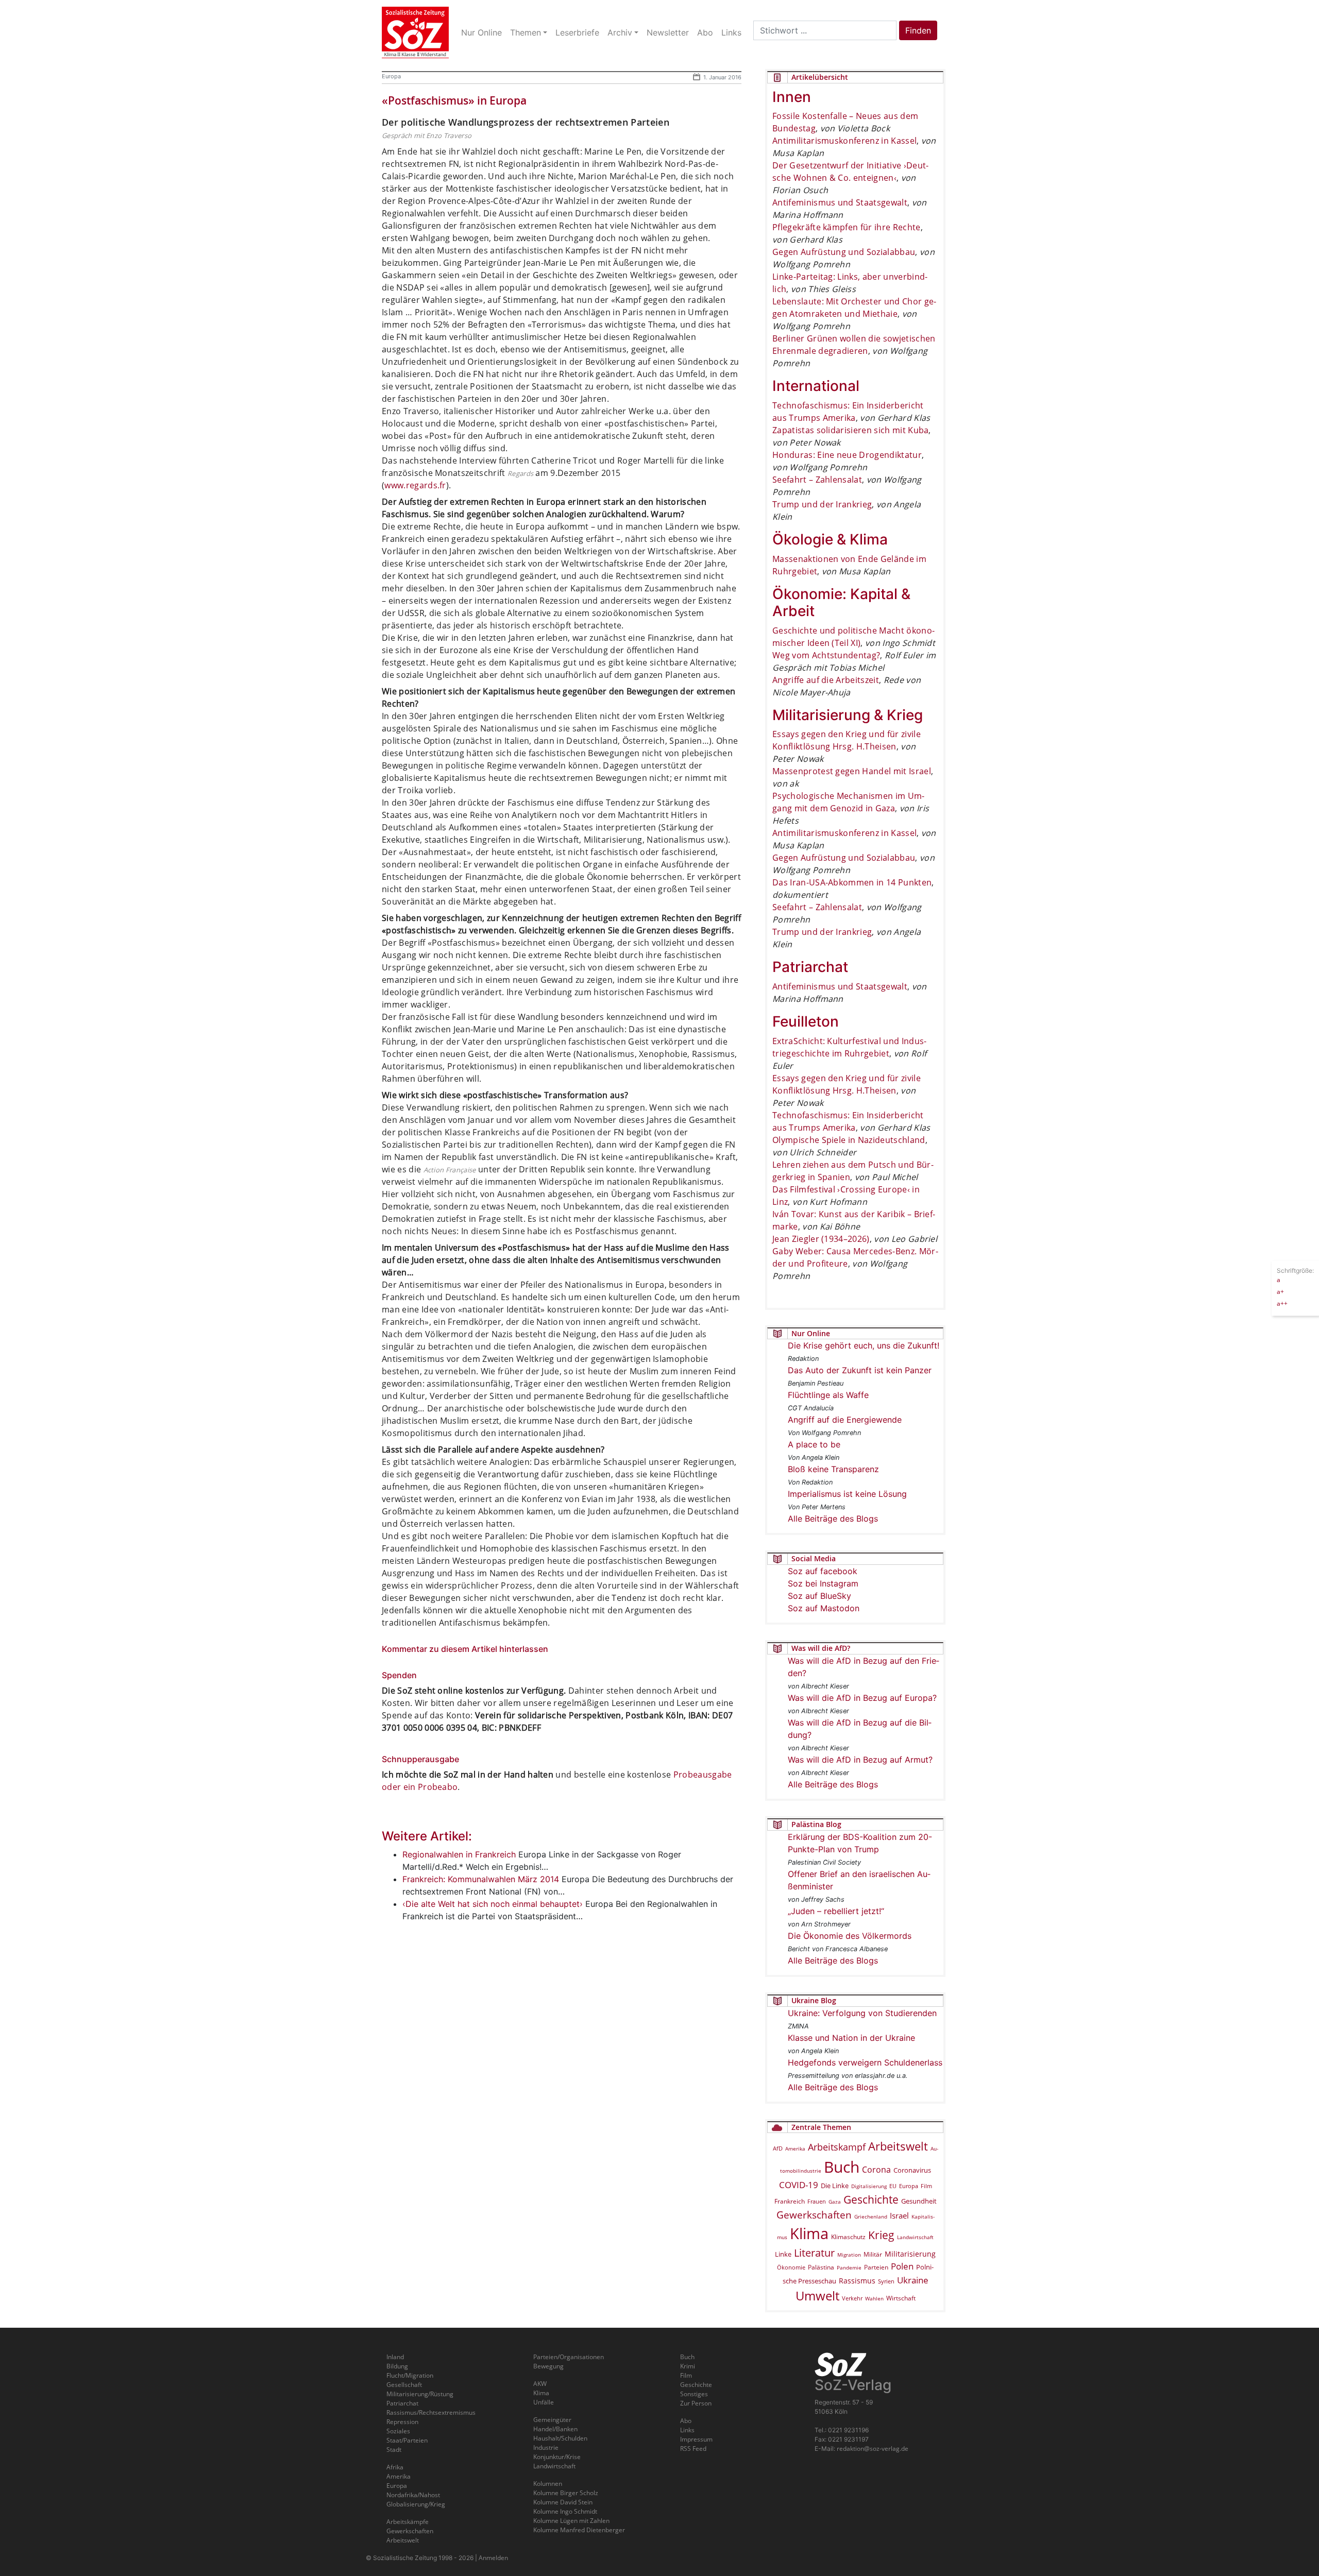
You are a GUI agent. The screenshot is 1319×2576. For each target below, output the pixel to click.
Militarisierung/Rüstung (420, 2394)
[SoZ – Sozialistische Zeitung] (415, 32)
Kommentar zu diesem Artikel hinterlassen (465, 1649)
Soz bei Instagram (823, 1583)
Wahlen (874, 2298)
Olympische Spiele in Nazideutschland (849, 1140)
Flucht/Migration (410, 2375)
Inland (395, 2357)
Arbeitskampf (837, 2147)
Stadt (394, 2450)
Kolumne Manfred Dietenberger (579, 2530)
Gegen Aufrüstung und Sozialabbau (844, 252)
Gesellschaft (404, 2385)
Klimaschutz (848, 2237)
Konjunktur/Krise (557, 2457)
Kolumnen (548, 2484)
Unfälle (544, 2402)
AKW (540, 2384)
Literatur (814, 2253)
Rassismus (857, 2281)
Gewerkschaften (814, 2215)
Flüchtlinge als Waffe (828, 1395)
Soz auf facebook (823, 1571)
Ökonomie (791, 2267)
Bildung (397, 2366)
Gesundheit (919, 2201)
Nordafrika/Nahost (413, 2495)
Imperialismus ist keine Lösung (847, 1494)
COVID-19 (799, 2185)
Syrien (886, 2281)
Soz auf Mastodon (824, 1608)
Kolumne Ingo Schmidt (565, 2511)
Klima (809, 2233)
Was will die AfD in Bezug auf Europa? (862, 1698)
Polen (902, 2266)
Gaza (835, 2202)
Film (926, 2186)
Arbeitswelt (898, 2146)
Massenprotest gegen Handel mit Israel (852, 771)
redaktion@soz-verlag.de (873, 2449)
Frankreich (790, 2201)
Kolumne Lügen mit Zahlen (571, 2521)
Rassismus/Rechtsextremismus (431, 2412)
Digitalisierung (869, 2186)
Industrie (546, 2447)
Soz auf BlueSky (819, 1596)
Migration (849, 2255)
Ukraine (913, 2280)
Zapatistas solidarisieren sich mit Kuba (850, 430)
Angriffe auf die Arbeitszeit (826, 680)
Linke (783, 2254)
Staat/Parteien (407, 2440)
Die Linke (835, 2186)
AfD (778, 2148)
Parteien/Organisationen (569, 2357)
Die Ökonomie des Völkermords (850, 1936)
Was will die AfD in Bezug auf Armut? (860, 1760)
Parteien (876, 2267)
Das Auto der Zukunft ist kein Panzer (860, 1370)
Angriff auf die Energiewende (845, 1420)
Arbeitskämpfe (408, 2522)
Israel (899, 2216)
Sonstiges (694, 2394)
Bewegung (548, 2366)
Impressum (696, 2439)
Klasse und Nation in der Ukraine (851, 2038)
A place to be (814, 1444)
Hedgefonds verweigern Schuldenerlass (865, 2062)
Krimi (688, 2366)
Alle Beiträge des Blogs (833, 1519)
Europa (391, 76)
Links (687, 2430)
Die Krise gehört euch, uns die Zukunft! (864, 1345)
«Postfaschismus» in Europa (454, 100)
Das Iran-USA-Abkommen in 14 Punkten (852, 882)
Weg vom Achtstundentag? (826, 655)
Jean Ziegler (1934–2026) (821, 1239)
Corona (876, 2170)
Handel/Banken (555, 2429)
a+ (1280, 1291)
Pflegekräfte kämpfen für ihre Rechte (847, 227)
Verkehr (852, 2298)
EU (893, 2186)
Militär (873, 2254)
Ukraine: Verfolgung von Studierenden (862, 2013)
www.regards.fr (415, 485)
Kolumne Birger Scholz (566, 2493)
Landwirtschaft (915, 2237)
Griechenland (871, 2216)
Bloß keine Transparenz (833, 1469)
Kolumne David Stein (563, 2502)
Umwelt (817, 2296)
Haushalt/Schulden (560, 2438)
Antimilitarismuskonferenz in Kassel (844, 141)
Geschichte (871, 2199)
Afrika (395, 2467)
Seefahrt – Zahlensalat (817, 480)
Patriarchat (402, 2403)
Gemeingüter (552, 2420)
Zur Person (696, 2403)
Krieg (881, 2235)
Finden (918, 30)
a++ (1282, 1303)
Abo (686, 2421)
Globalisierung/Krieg (416, 2504)
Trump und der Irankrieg (822, 504)
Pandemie (849, 2267)
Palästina (821, 2267)
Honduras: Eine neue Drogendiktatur (847, 455)
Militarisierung (910, 2254)
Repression (402, 2422)
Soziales (398, 2431)
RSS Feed (693, 2449)
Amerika (795, 2148)
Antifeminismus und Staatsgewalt (840, 202)
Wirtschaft (901, 2298)
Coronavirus (912, 2170)
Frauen (817, 2201)
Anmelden (493, 2558)
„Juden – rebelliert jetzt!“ (836, 1911)
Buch (842, 2167)
